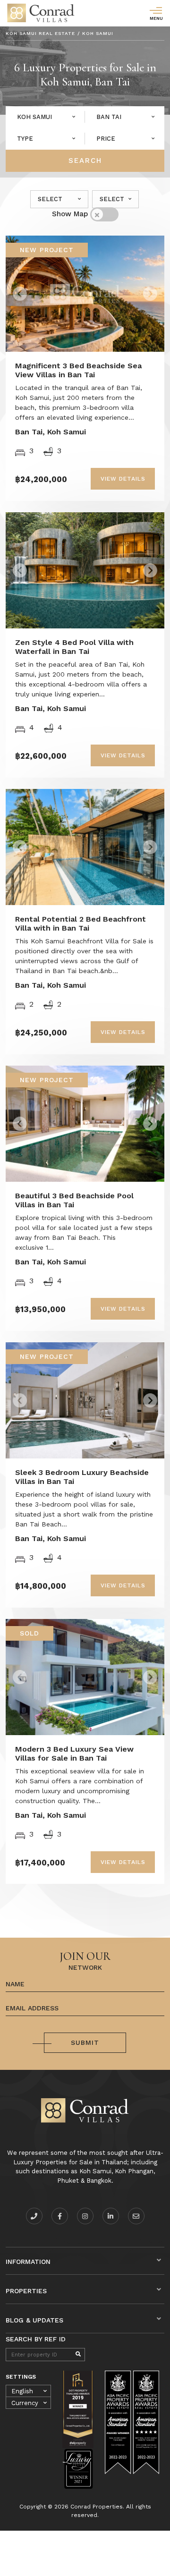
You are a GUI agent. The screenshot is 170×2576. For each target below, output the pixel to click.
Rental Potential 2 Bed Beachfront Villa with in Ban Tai (81, 924)
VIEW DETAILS (123, 479)
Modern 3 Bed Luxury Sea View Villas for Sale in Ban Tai (74, 1754)
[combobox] (45, 117)
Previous (40, 290)
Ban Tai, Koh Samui (51, 432)
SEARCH (85, 161)
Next (136, 290)
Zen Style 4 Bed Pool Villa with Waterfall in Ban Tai (74, 647)
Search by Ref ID (36, 2339)
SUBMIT (85, 2042)
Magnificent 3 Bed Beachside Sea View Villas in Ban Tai (78, 370)
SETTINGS (21, 2377)
